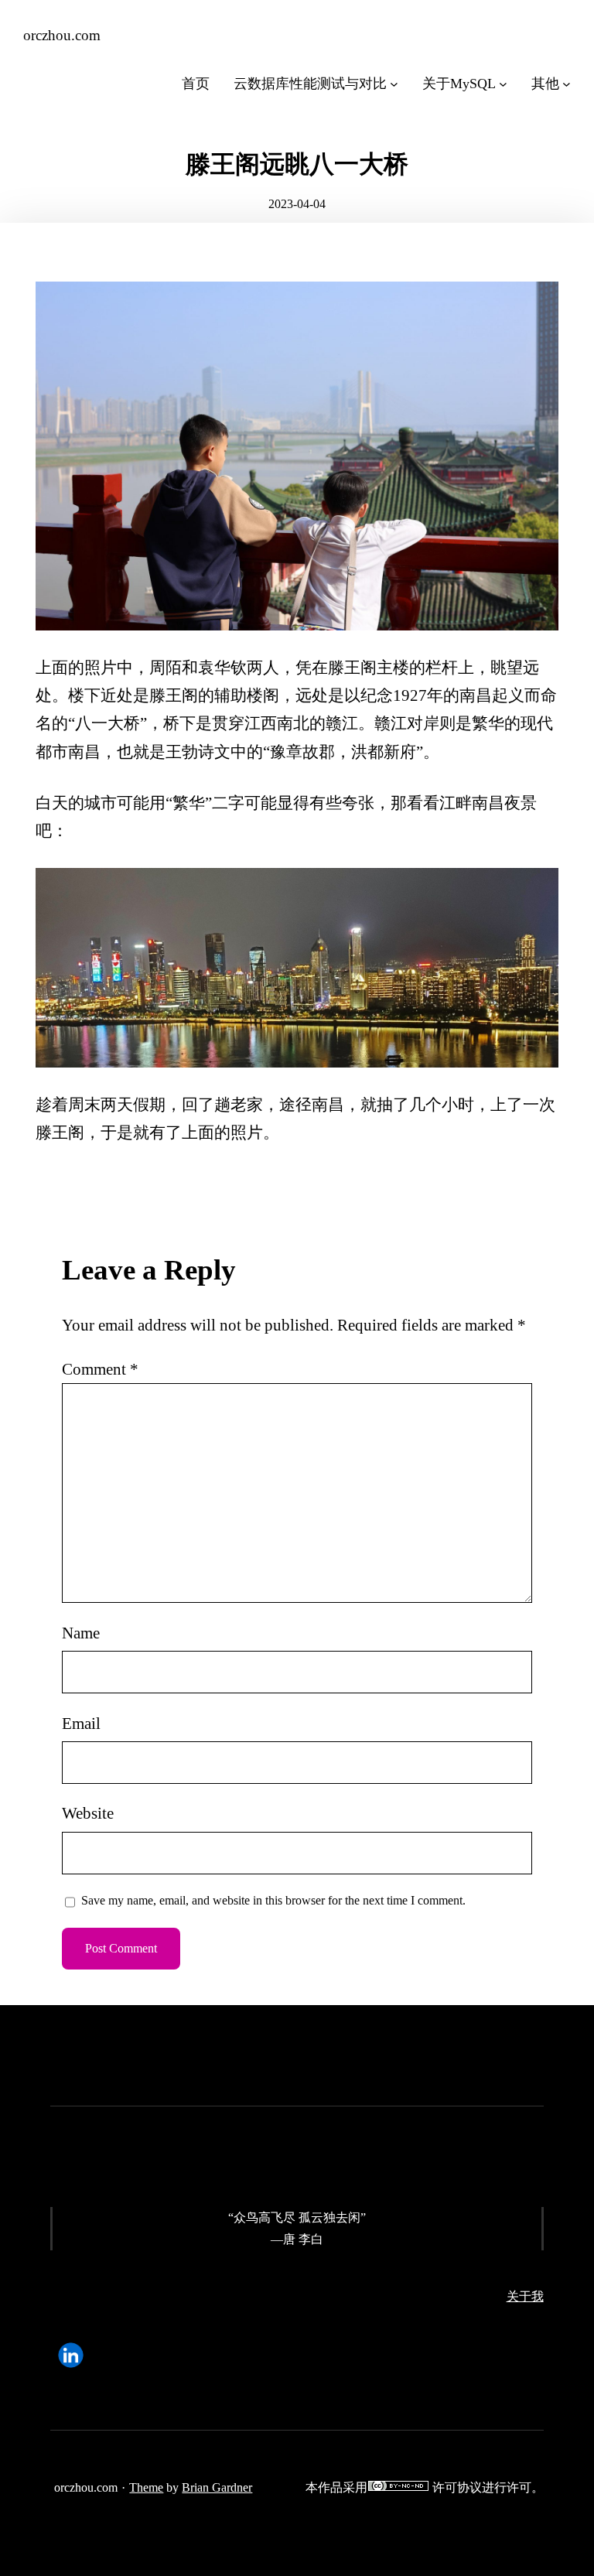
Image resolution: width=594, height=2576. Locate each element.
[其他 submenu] (567, 84)
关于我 (525, 2296)
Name (81, 1633)
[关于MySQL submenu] (503, 84)
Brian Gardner (217, 2487)
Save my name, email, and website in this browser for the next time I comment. (273, 1900)
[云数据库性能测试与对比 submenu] (394, 84)
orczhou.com (62, 35)
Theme (146, 2487)
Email (81, 1724)
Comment (100, 1369)
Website (88, 1813)
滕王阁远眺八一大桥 (297, 164)
